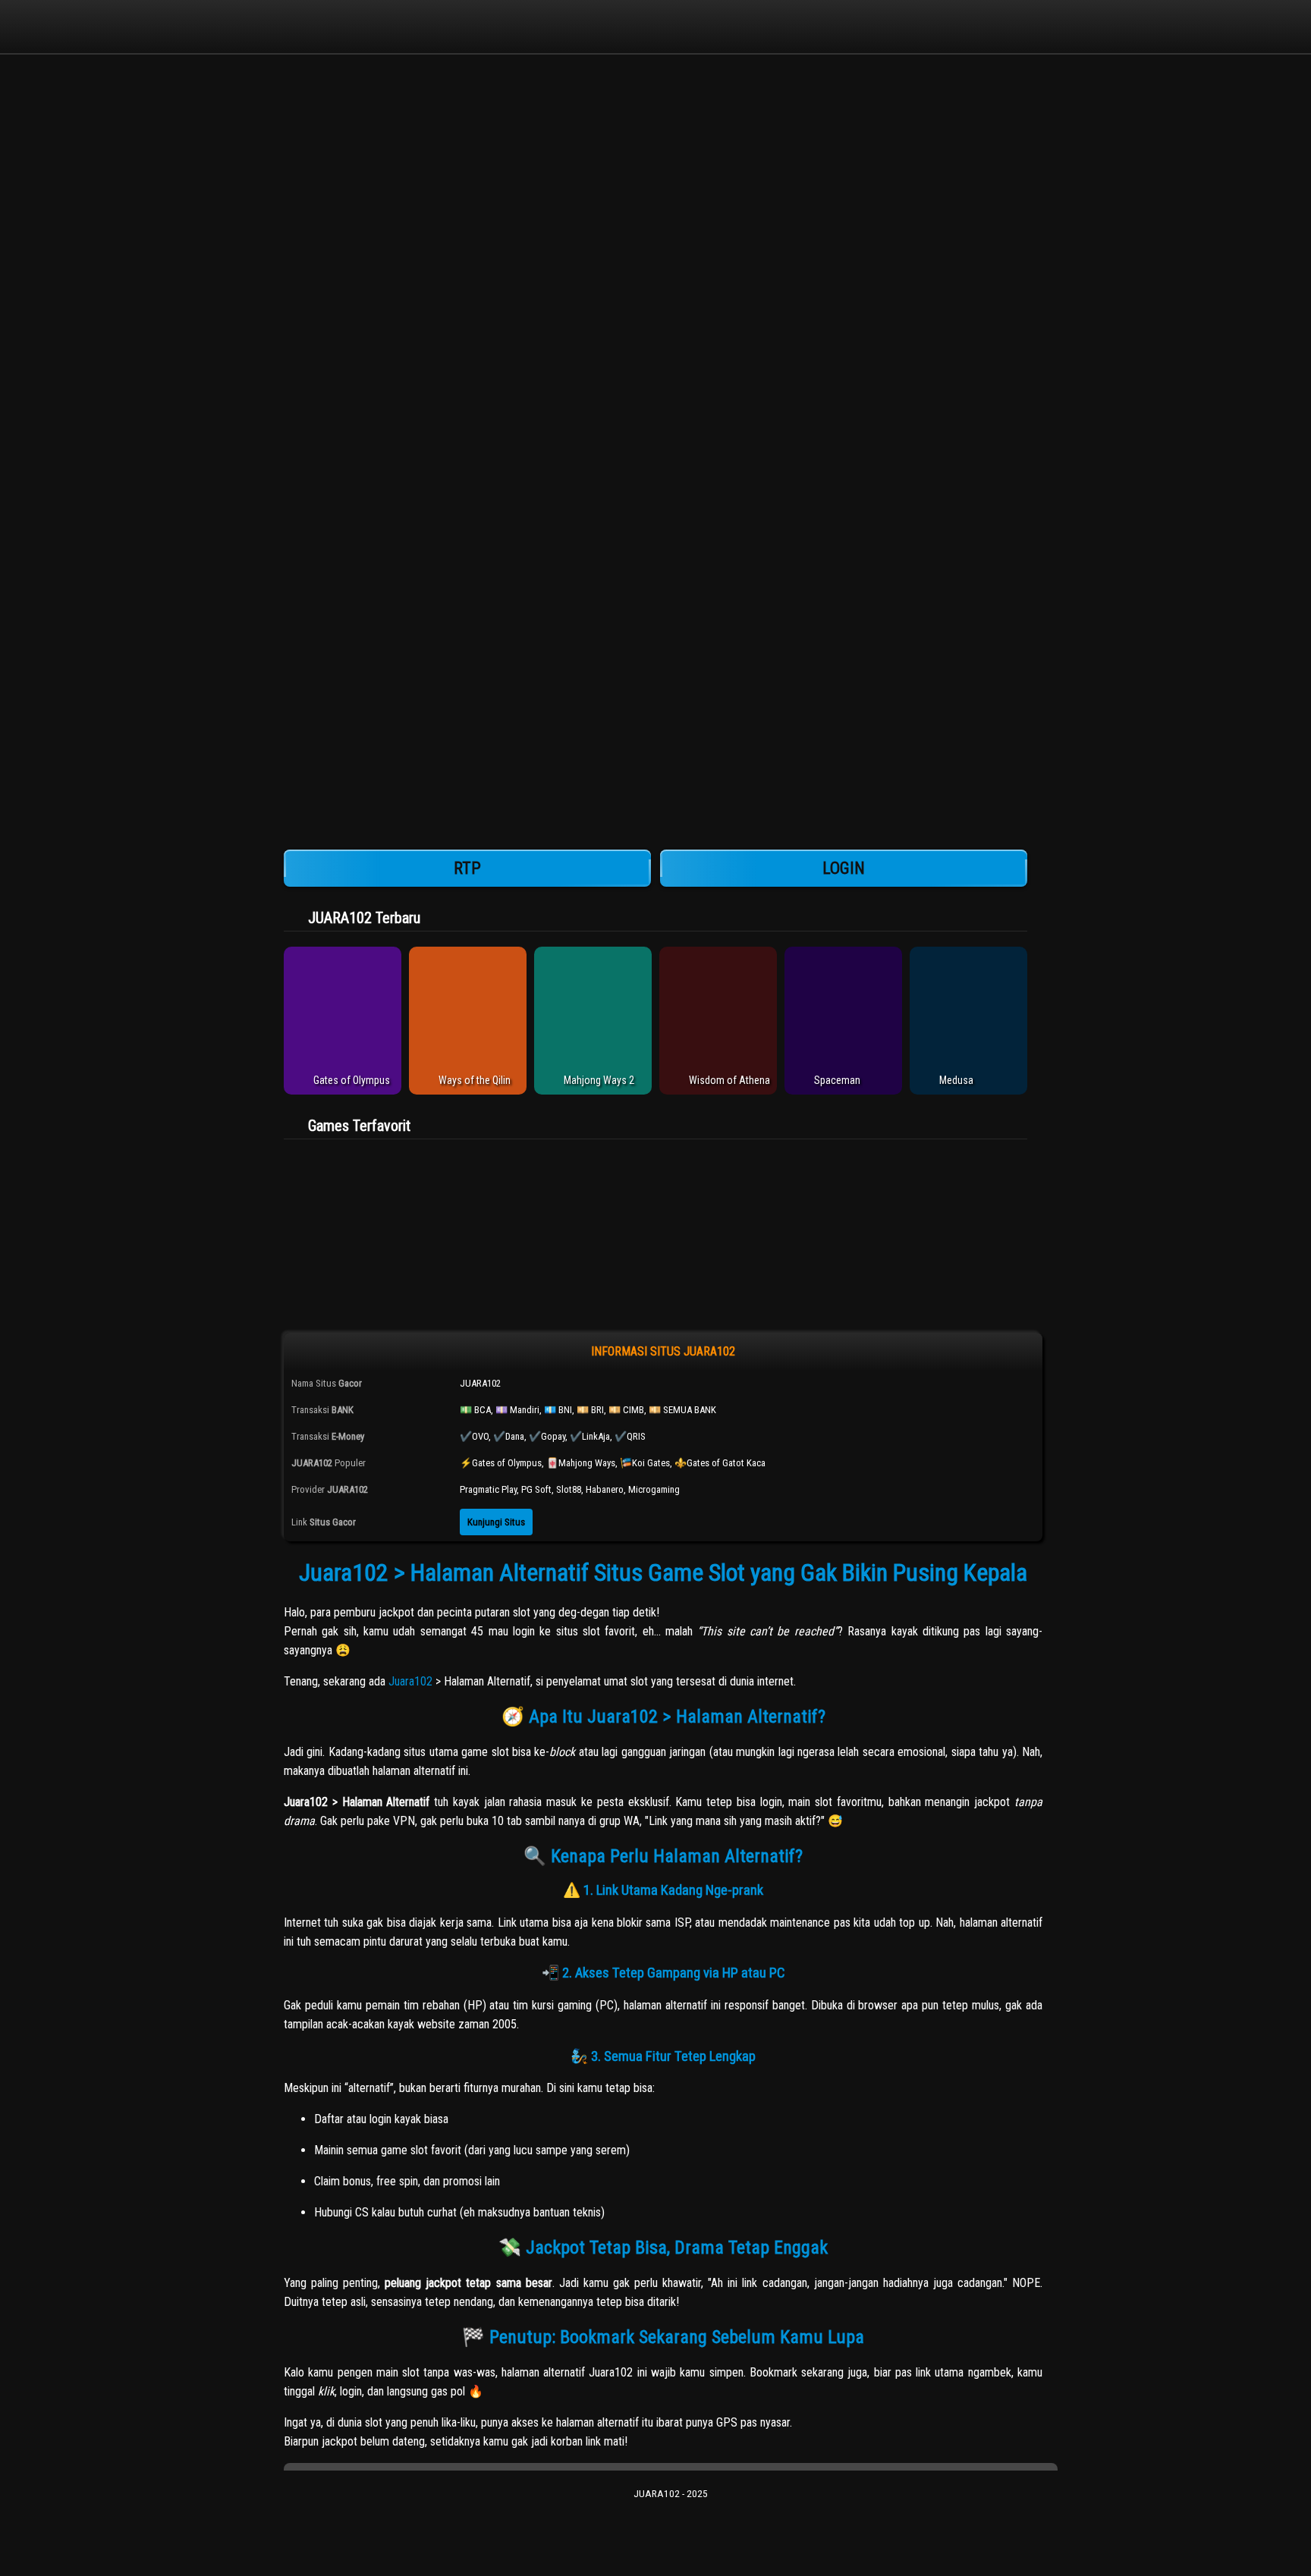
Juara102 (410, 1681)
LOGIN (844, 868)
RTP (467, 868)
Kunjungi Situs (496, 1522)
